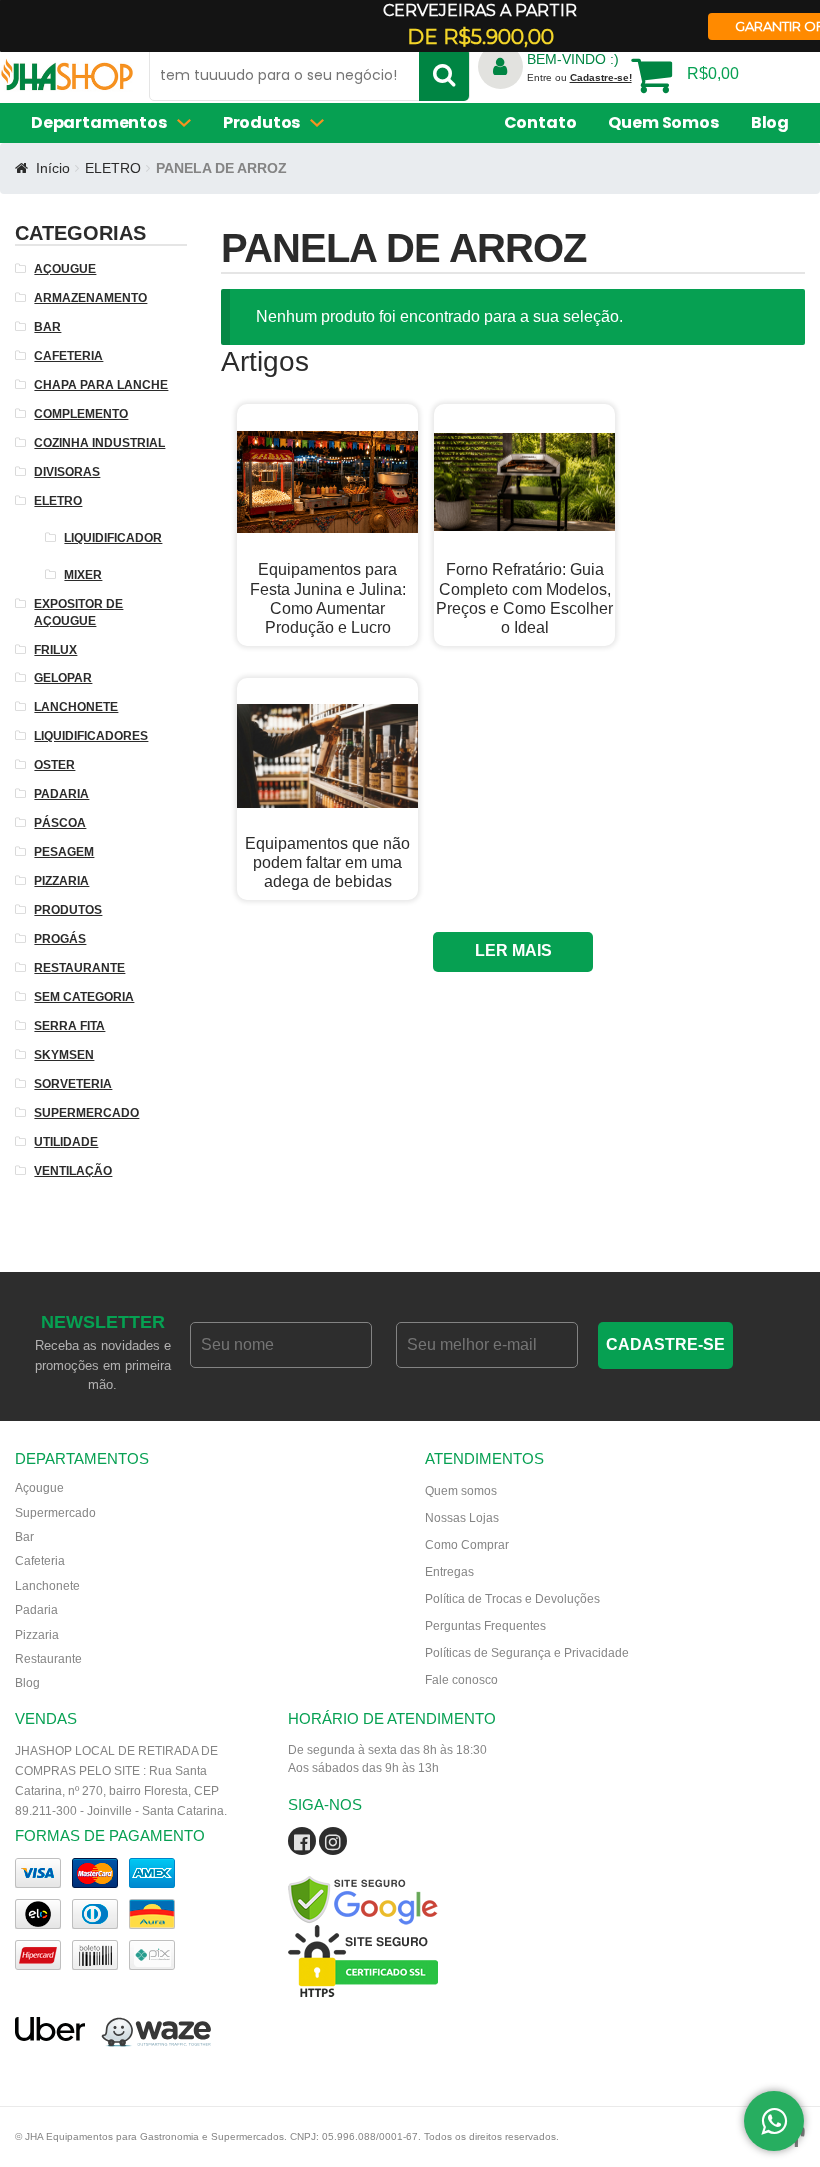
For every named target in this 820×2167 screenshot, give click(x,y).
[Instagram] (333, 1845)
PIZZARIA (61, 881)
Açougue (39, 1488)
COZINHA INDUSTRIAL (99, 443)
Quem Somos (663, 122)
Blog (770, 122)
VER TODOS (302, 149)
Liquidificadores (91, 736)
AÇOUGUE (65, 269)
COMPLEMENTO (81, 414)
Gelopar (63, 678)
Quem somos (461, 1491)
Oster (54, 765)
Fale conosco (461, 1680)
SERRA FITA (69, 1026)
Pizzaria (37, 1635)
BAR (47, 327)
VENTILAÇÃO (73, 1171)
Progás (60, 939)
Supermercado (55, 1513)
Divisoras (67, 472)
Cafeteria (40, 1561)
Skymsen (64, 1055)
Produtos (68, 910)
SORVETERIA (73, 1084)
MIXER (83, 575)
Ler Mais (513, 950)
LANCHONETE (76, 707)
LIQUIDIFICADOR (113, 538)
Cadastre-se (665, 1344)
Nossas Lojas (462, 1518)
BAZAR (324, 170)
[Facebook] (302, 1845)
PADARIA (61, 794)
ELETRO (58, 501)
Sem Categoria (84, 997)
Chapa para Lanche (101, 385)
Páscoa (60, 823)
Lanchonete (47, 1586)
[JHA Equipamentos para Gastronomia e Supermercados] (67, 80)
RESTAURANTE (79, 968)
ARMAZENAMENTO (106, 170)
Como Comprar (467, 1545)
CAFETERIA (68, 356)
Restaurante (48, 1659)
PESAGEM (64, 852)
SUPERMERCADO (86, 1113)
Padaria (36, 1610)
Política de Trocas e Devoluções (512, 1599)
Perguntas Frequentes (485, 1626)
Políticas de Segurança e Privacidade (527, 1653)
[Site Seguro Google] (409, 1876)
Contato (540, 122)
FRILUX (55, 650)
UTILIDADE (66, 1142)
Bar (24, 1537)
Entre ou (579, 77)
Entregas (449, 1572)
